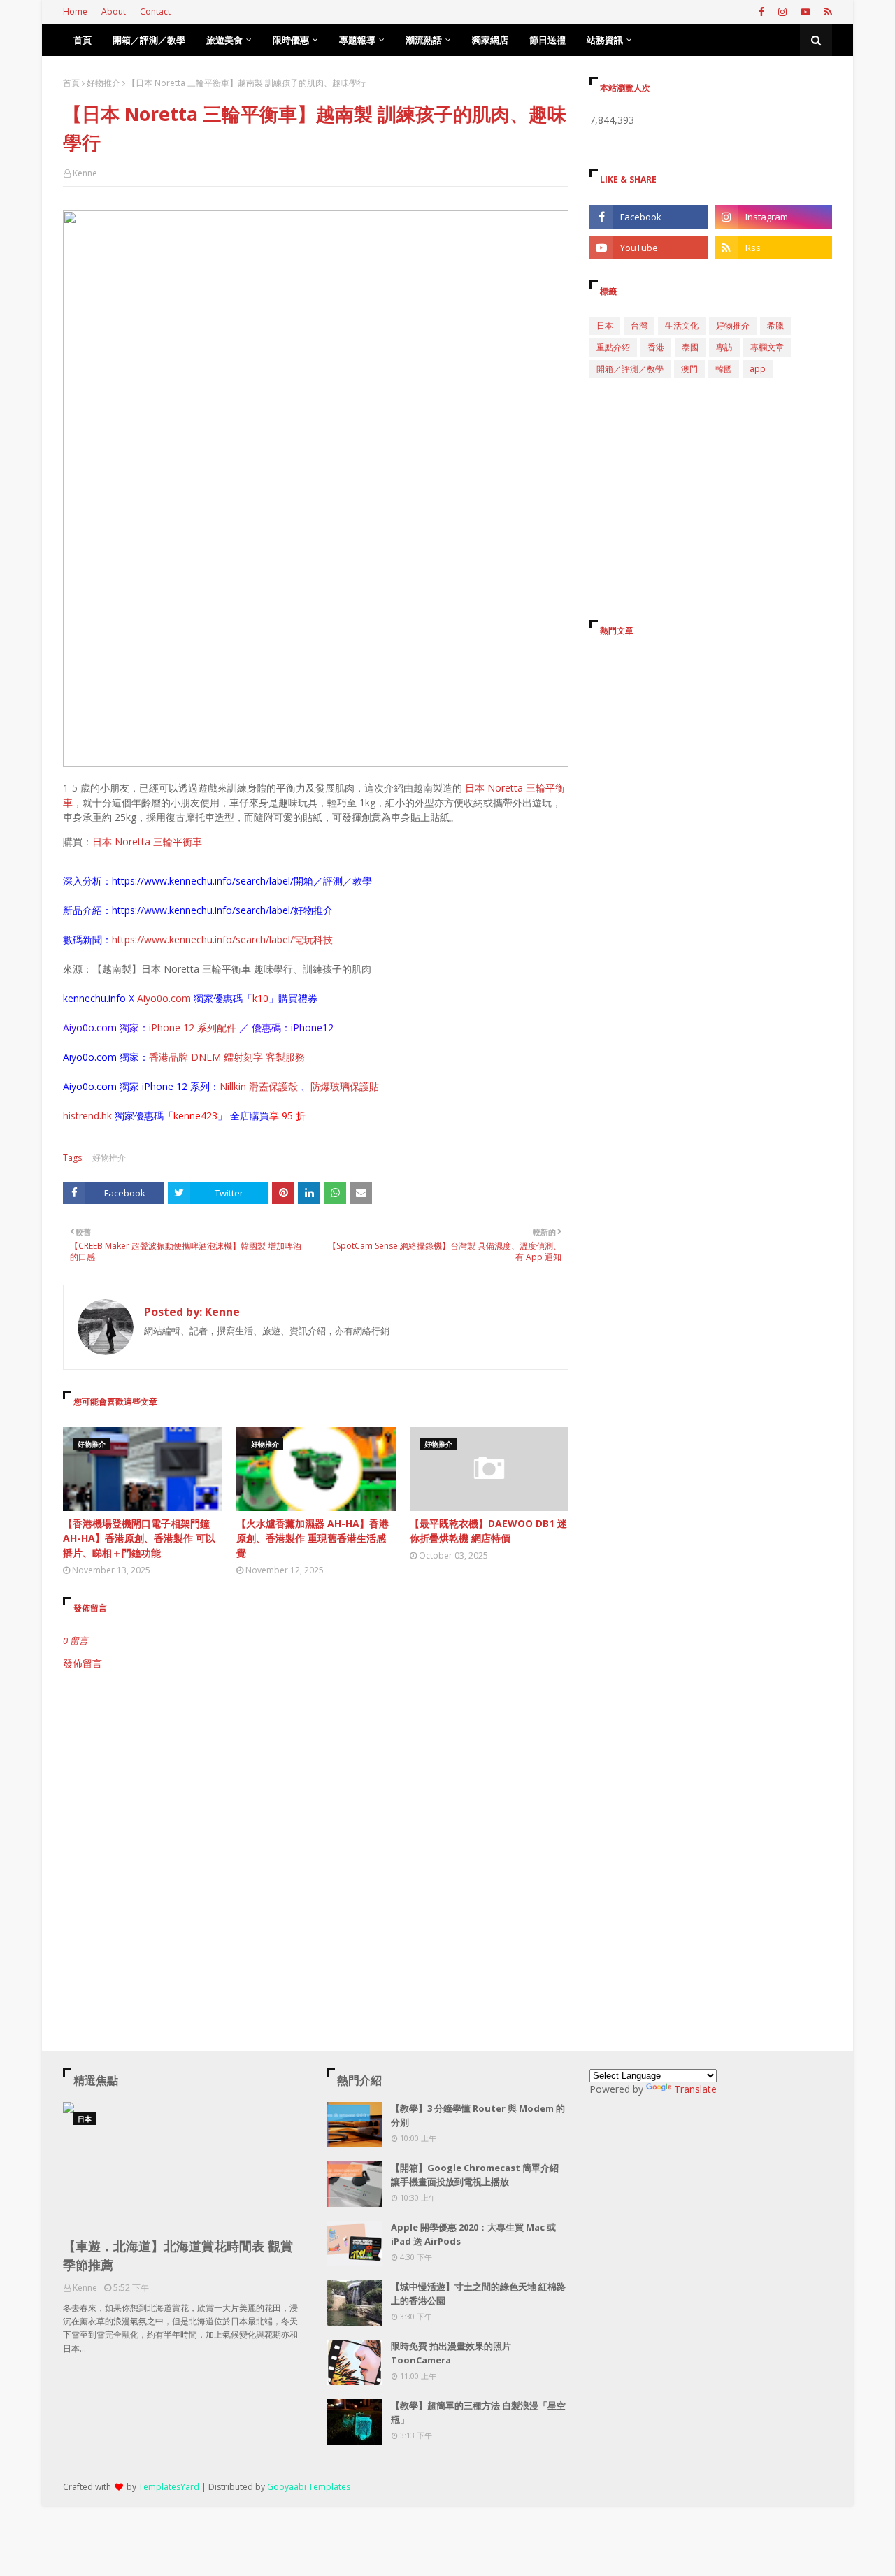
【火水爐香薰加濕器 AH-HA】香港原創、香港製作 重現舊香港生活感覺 (313, 1538)
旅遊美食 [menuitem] (224, 40)
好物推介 (103, 83)
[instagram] (782, 12)
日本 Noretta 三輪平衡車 (147, 842)
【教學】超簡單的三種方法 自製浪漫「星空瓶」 (478, 2412)
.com (180, 998)
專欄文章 (767, 347)
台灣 (639, 325)
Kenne (85, 173)
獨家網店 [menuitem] (490, 40)
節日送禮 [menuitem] (547, 40)
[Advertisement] (316, 1789)
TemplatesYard (169, 2487)
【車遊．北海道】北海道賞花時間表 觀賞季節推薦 (178, 2255)
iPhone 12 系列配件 (193, 1028)
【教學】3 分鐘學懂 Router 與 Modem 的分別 (478, 2115)
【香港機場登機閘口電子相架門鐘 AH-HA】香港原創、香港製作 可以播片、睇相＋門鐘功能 (139, 1538)
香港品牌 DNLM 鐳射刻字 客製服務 (227, 1057)
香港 (656, 347)
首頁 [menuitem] (83, 40)
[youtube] (805, 12)
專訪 (724, 347)
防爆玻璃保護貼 (345, 1086)
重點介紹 (613, 347)
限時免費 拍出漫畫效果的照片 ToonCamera (451, 2353)
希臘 (775, 325)
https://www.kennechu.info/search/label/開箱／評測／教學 (242, 881)
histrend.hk (87, 1116)
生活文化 (682, 325)
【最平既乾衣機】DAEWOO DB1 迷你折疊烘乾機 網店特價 (488, 1531)
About (114, 12)
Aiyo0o (153, 998)
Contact (155, 12)
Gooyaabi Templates (309, 2487)
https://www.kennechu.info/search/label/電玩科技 (222, 939)
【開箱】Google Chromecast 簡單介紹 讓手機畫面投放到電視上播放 (475, 2175)
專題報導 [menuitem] (357, 40)
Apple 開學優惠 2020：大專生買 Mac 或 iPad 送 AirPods (473, 2234)
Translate (695, 2089)
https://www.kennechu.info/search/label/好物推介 (222, 910)
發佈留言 (83, 1663)
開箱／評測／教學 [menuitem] (149, 40)
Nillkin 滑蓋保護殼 (260, 1086)
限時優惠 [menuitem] (291, 40)
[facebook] (761, 12)
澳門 (689, 369)
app (758, 369)
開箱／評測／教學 (630, 369)
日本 (605, 325)
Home (75, 12)
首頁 (71, 83)
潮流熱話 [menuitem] (424, 40)
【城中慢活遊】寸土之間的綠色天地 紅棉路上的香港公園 (478, 2294)
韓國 (724, 369)
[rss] (826, 12)
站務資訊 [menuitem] (605, 40)
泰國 (690, 347)
